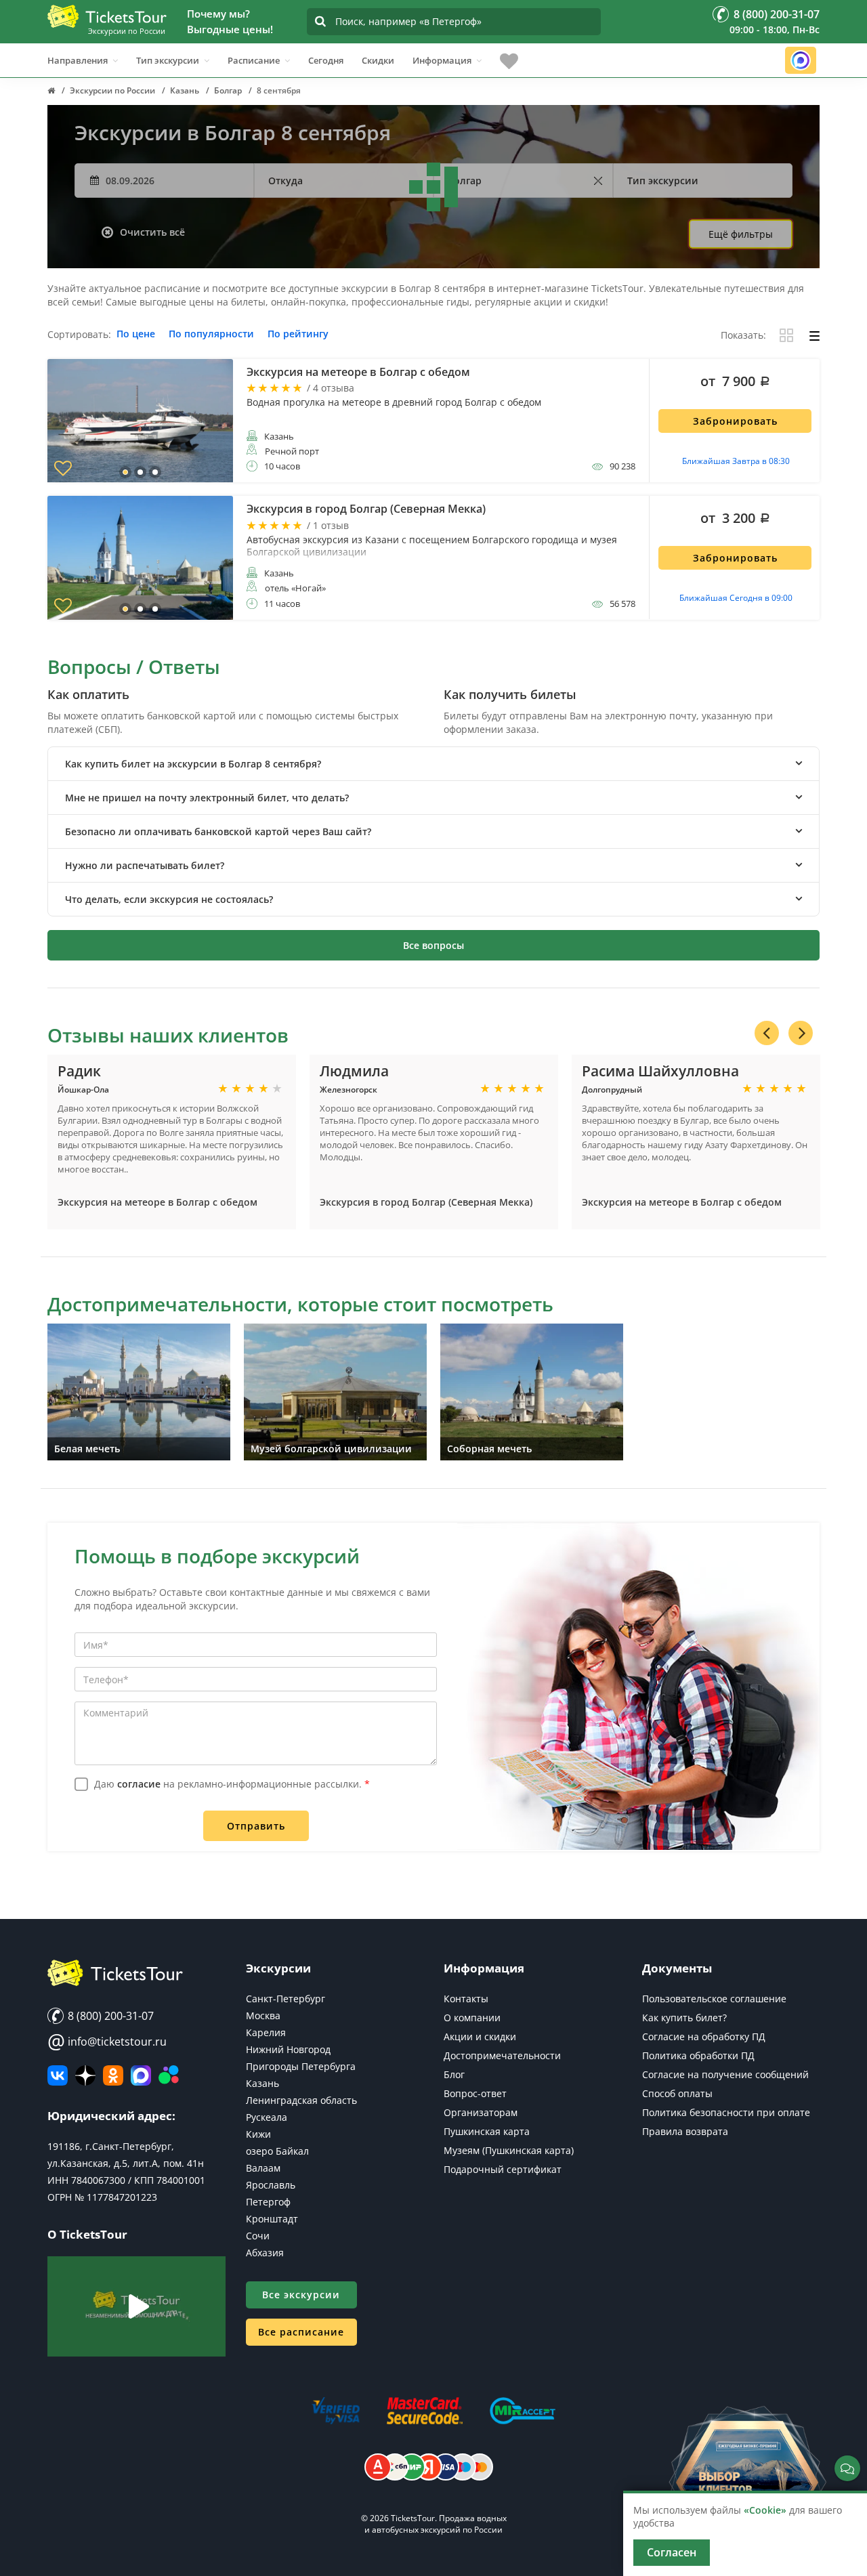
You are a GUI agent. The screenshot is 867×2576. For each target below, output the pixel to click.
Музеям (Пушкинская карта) (509, 2150)
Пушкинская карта (487, 2131)
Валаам (263, 2168)
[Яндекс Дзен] (85, 2075)
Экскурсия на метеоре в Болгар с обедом (157, 1202)
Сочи (258, 2236)
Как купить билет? (684, 2018)
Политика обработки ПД (698, 2055)
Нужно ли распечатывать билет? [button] (145, 865)
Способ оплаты (677, 2093)
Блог (454, 2074)
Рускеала (267, 2117)
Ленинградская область (301, 2100)
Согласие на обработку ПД (704, 2036)
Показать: (743, 336)
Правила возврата (685, 2131)
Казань (262, 2083)
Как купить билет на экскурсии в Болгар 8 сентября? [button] (193, 764)
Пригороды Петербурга (301, 2066)
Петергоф (268, 2202)
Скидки (378, 60)
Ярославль (271, 2185)
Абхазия (265, 2253)
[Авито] (169, 2075)
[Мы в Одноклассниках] (113, 2075)
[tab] (433, 764)
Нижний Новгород (288, 2049)
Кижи (258, 2134)
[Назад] (767, 1033)
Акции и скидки (480, 2036)
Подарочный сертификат (503, 2169)
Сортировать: (79, 335)
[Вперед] (801, 1033)
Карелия (266, 2032)
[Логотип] (107, 16)
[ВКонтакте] (58, 2075)
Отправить (256, 1826)
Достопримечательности (502, 2055)
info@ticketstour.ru (107, 2042)
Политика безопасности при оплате (726, 2112)
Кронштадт (272, 2219)
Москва (263, 2015)
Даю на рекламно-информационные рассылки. (232, 1784)
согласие (139, 1784)
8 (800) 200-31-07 (109, 2016)
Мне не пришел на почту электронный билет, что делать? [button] (207, 798)
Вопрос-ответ (475, 2093)
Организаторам (481, 2112)
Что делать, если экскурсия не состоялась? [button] (169, 899)
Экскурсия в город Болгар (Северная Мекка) (426, 1202)
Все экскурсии (301, 2295)
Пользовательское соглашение (714, 1999)
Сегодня (326, 60)
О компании (472, 2018)
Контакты (466, 1999)
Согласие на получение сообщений (725, 2074)
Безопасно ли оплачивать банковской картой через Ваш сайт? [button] (218, 831)
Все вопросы (433, 945)
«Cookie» (765, 2510)
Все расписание (301, 2332)
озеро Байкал (277, 2151)
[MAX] (141, 2075)
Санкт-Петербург (286, 1999)
